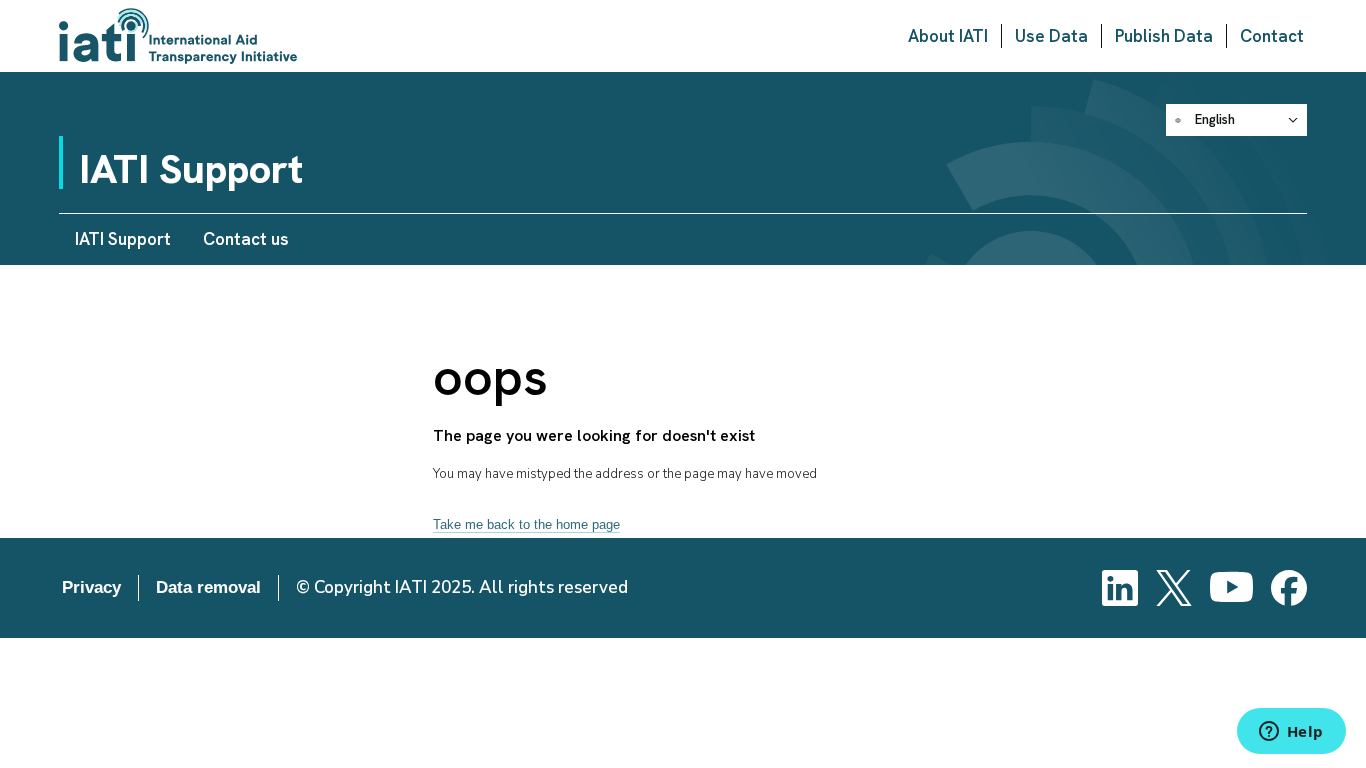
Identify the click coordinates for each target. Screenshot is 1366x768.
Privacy (91, 587)
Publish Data (1164, 36)
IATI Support (123, 239)
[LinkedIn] (1120, 588)
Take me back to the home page (526, 524)
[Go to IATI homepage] (178, 36)
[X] (1174, 588)
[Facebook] (1289, 588)
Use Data (1051, 36)
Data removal (208, 587)
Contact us (246, 239)
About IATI (948, 36)
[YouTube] (1231, 588)
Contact (1272, 36)
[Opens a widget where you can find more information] (1291, 733)
